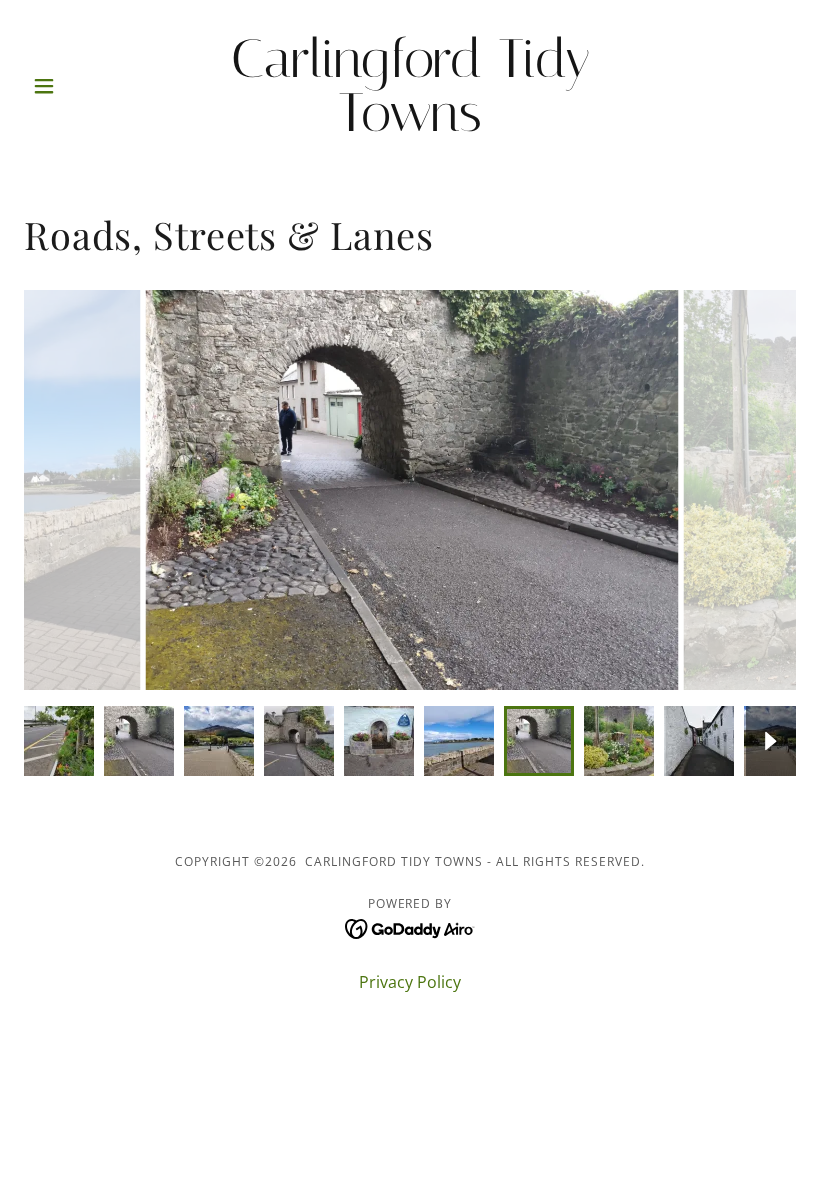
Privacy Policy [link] (410, 982)
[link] (410, 125)
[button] (82, 86)
